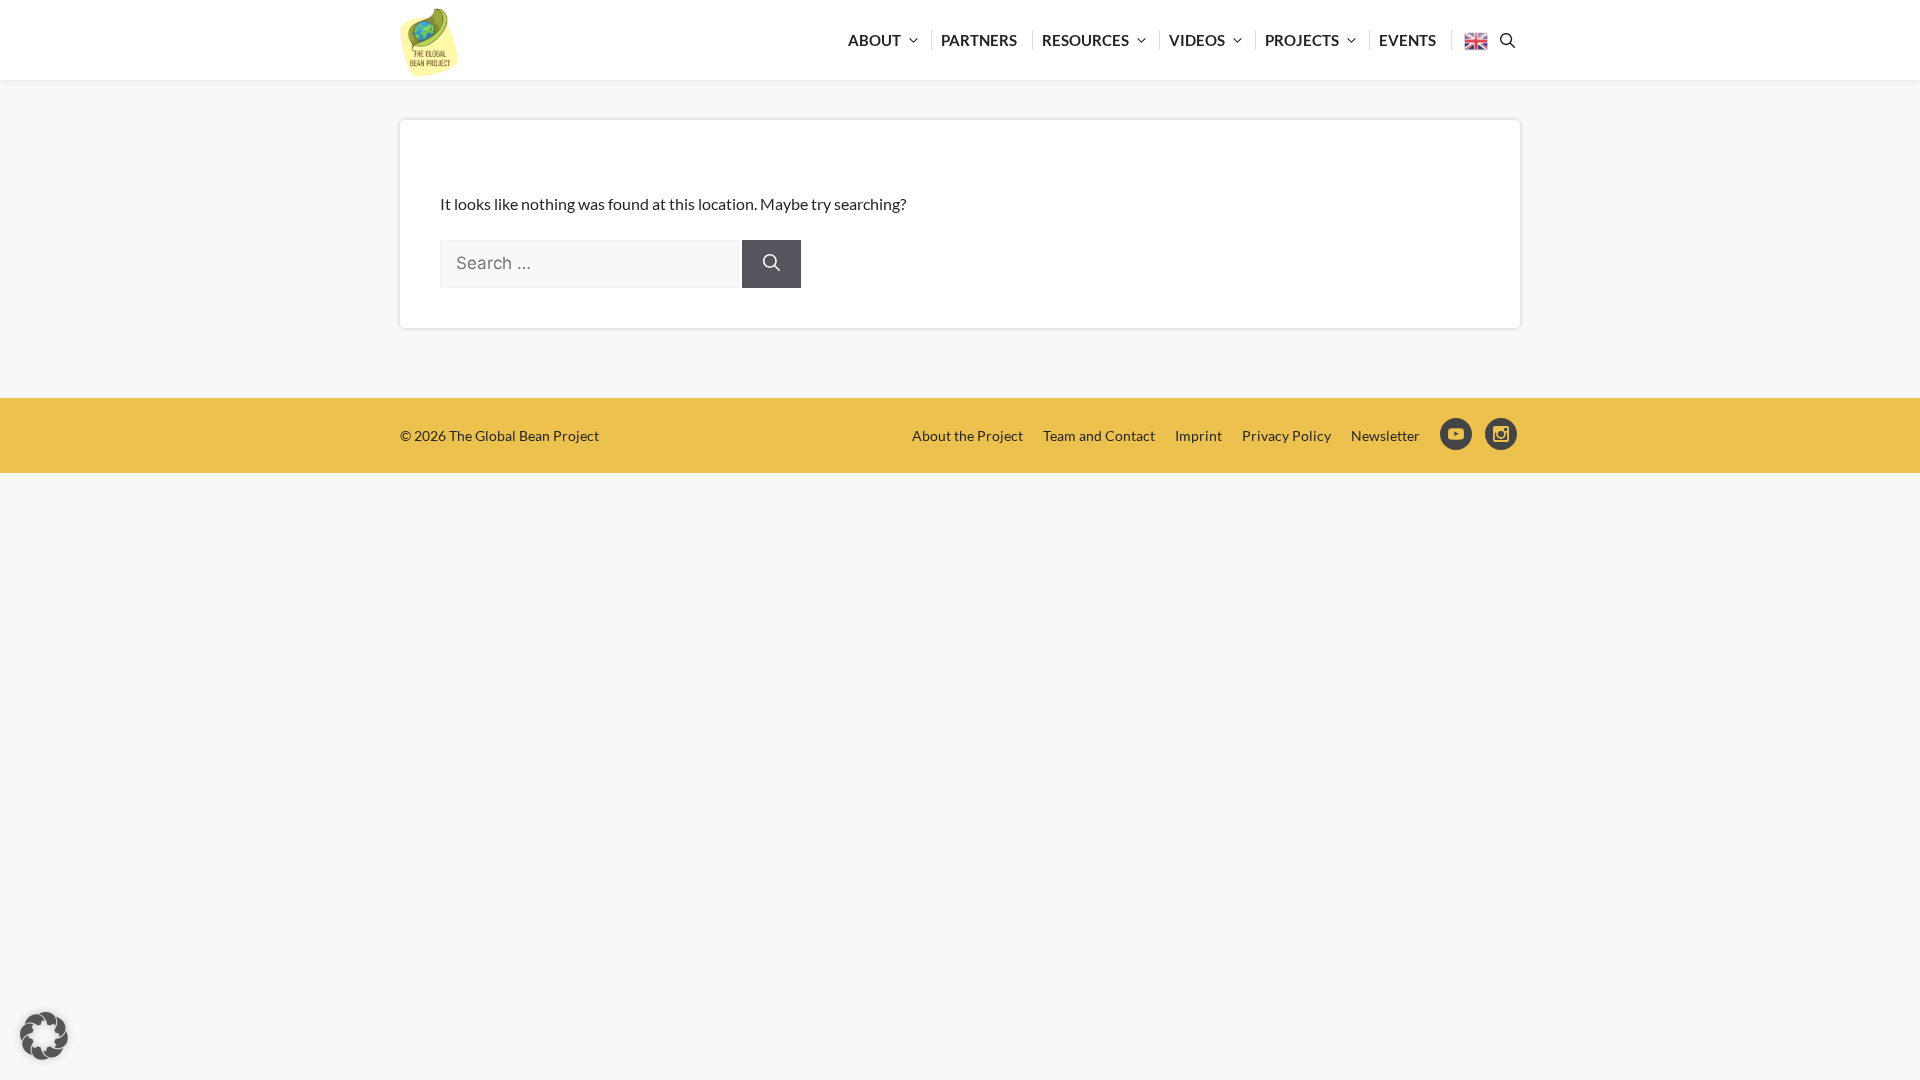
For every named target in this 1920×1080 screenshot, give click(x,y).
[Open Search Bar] (1504, 40)
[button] (44, 1036)
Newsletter (1385, 435)
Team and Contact (1099, 435)
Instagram (1502, 435)
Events (1407, 40)
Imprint (1198, 435)
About (874, 40)
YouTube (1457, 435)
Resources (1085, 40)
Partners (979, 40)
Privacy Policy (1286, 435)
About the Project (967, 435)
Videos (1197, 40)
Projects (1302, 40)
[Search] (771, 264)
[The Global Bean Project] (429, 43)
